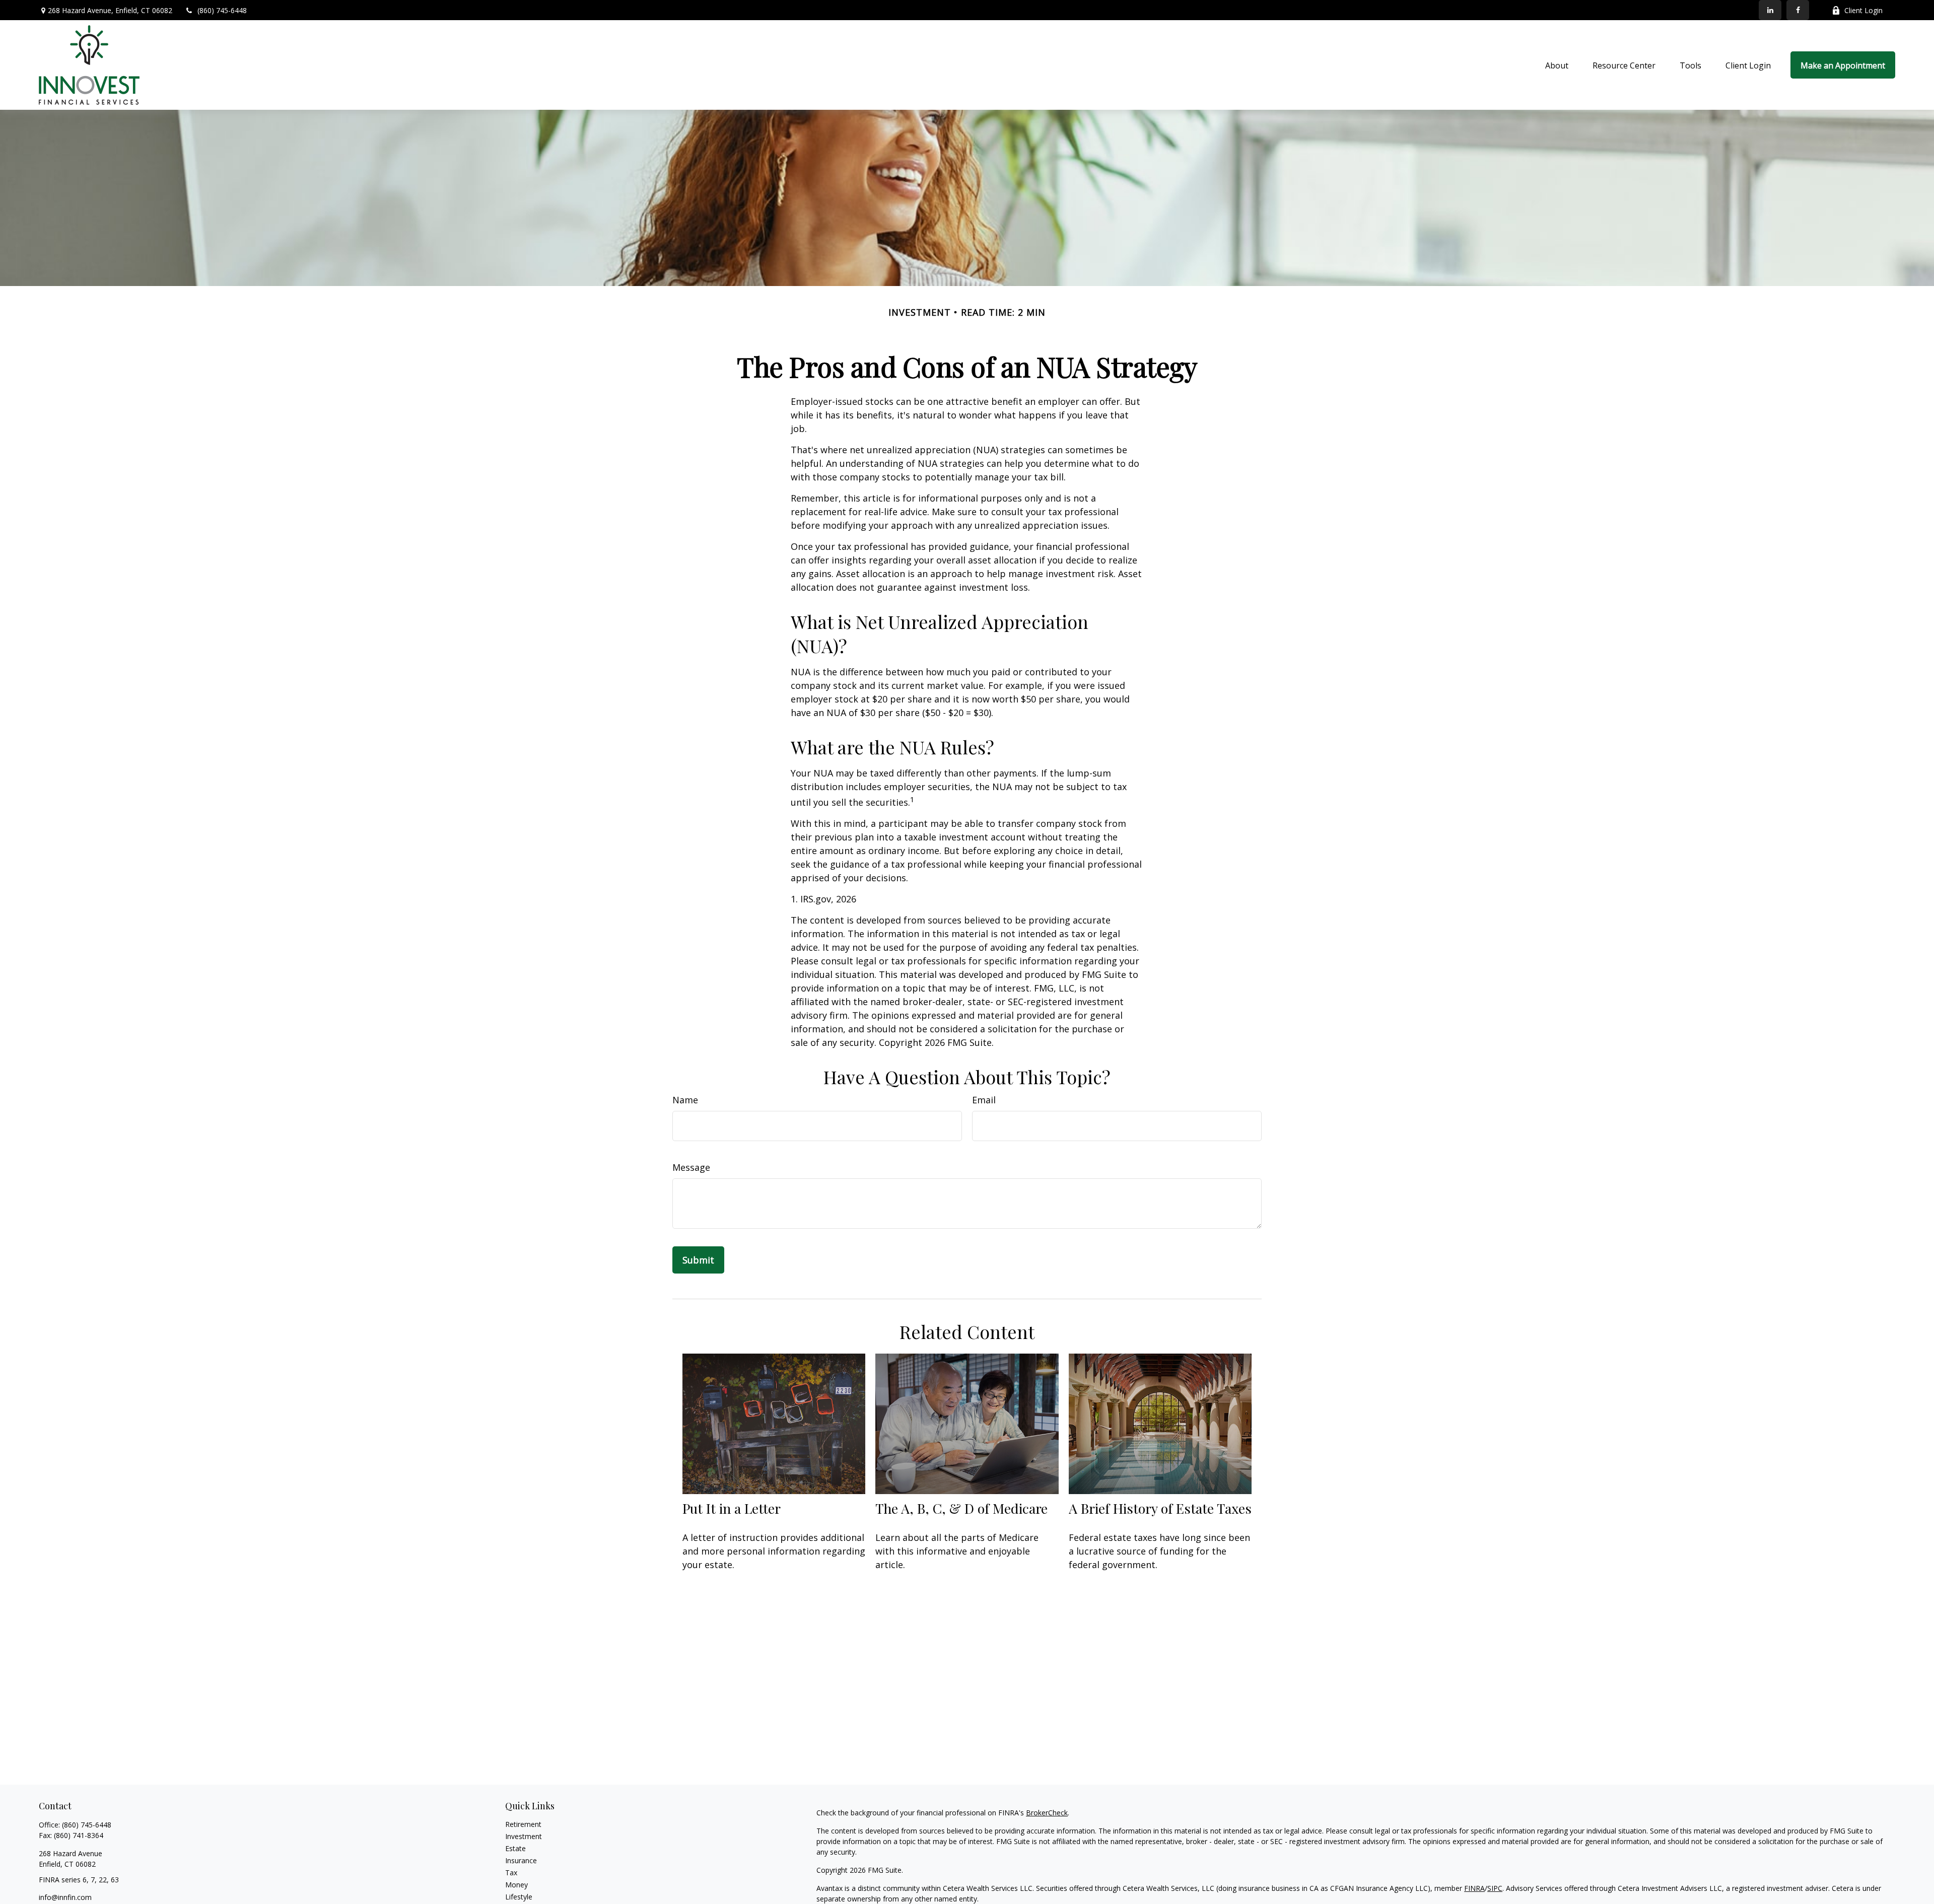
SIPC (1495, 1888)
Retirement (523, 1824)
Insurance (521, 1860)
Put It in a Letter (732, 1508)
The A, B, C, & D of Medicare (961, 1508)
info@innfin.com (65, 1897)
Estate (515, 1848)
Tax (511, 1873)
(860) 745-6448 (222, 10)
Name (685, 1100)
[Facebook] (1798, 10)
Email (984, 1100)
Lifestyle (519, 1897)
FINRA (1474, 1888)
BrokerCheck (1047, 1813)
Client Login (1863, 10)
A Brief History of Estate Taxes (1160, 1508)
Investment (524, 1836)
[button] (1557, 65)
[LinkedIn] (1770, 10)
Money (516, 1885)
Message (691, 1167)
